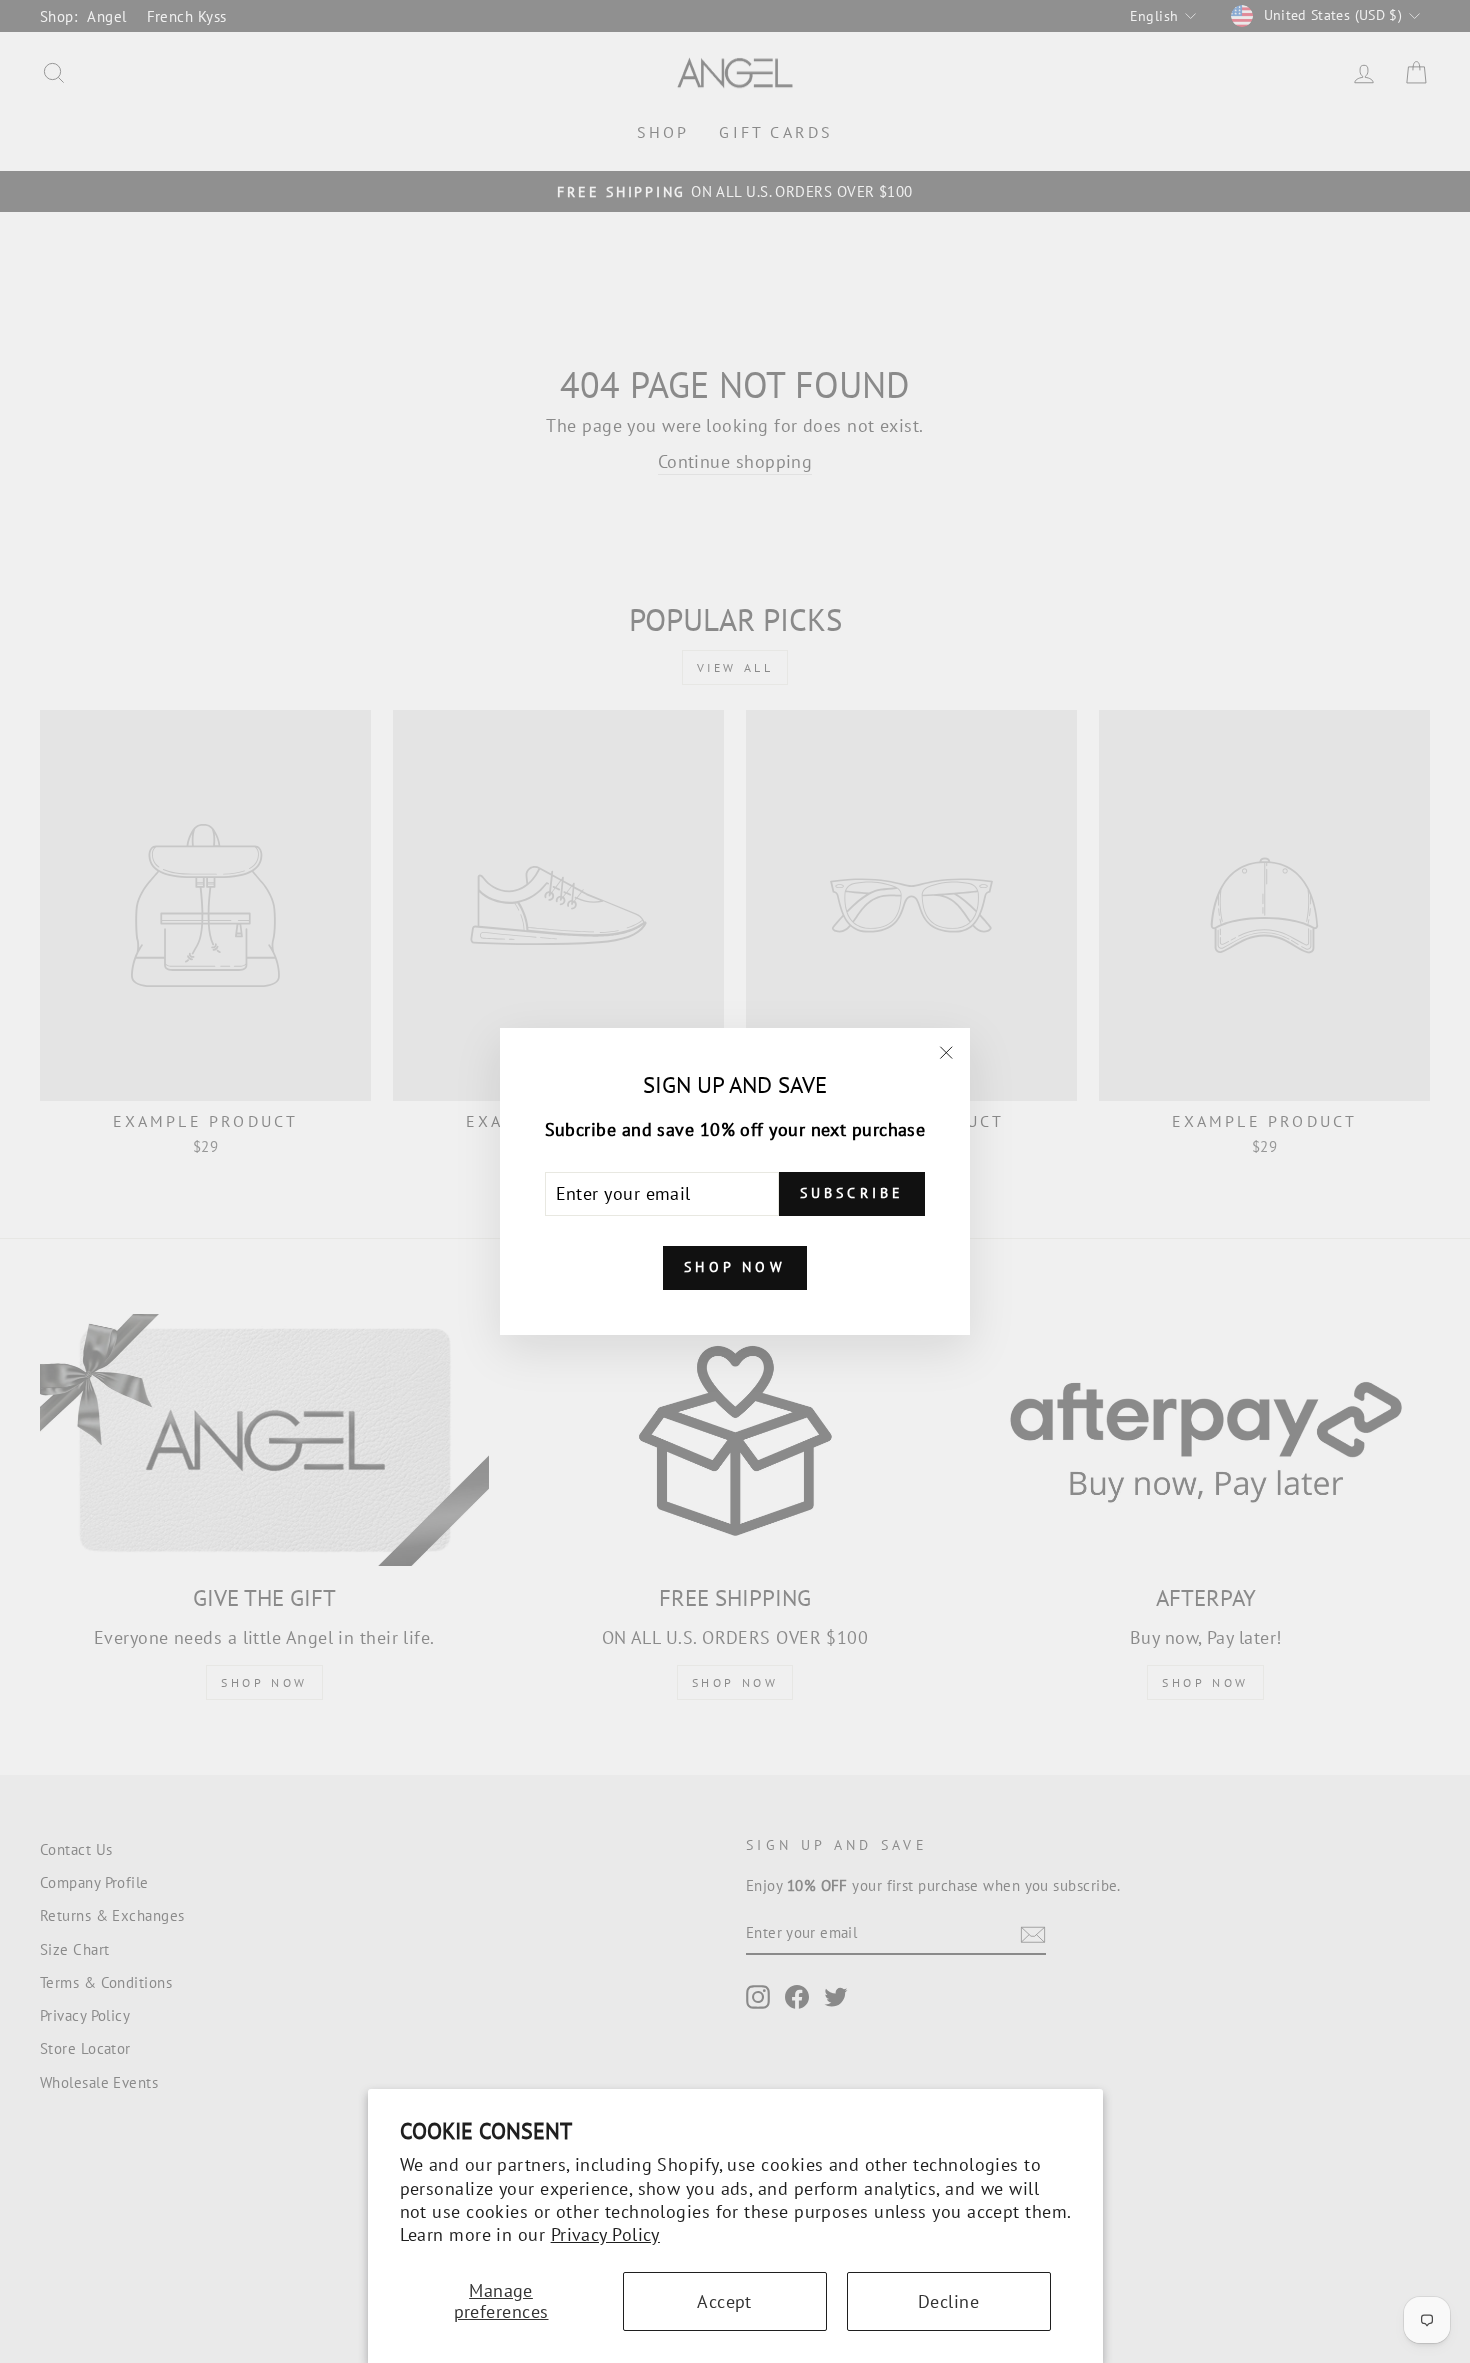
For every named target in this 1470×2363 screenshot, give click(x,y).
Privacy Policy (605, 2234)
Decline (948, 2301)
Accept (724, 2301)
